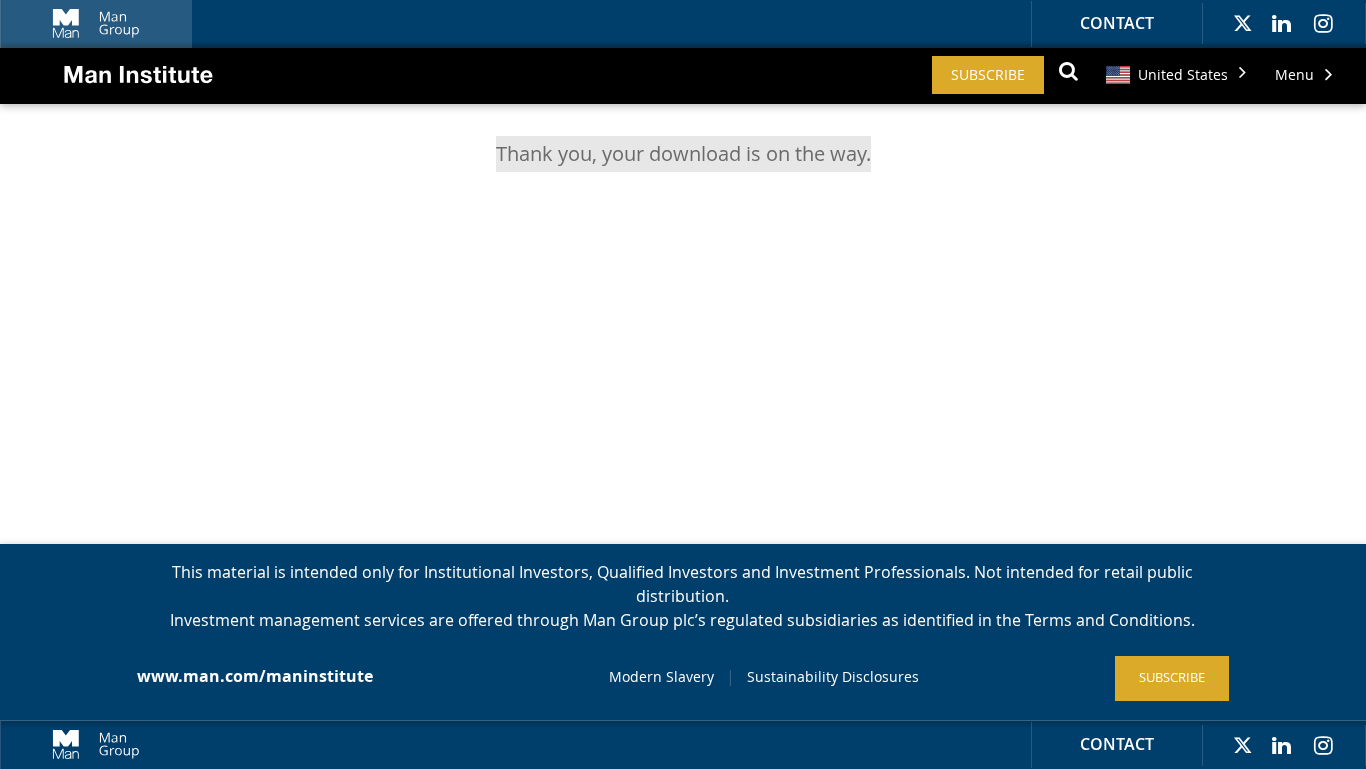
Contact (1117, 23)
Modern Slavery (661, 676)
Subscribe (988, 75)
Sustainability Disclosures (833, 676)
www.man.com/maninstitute (255, 676)
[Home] (118, 92)
